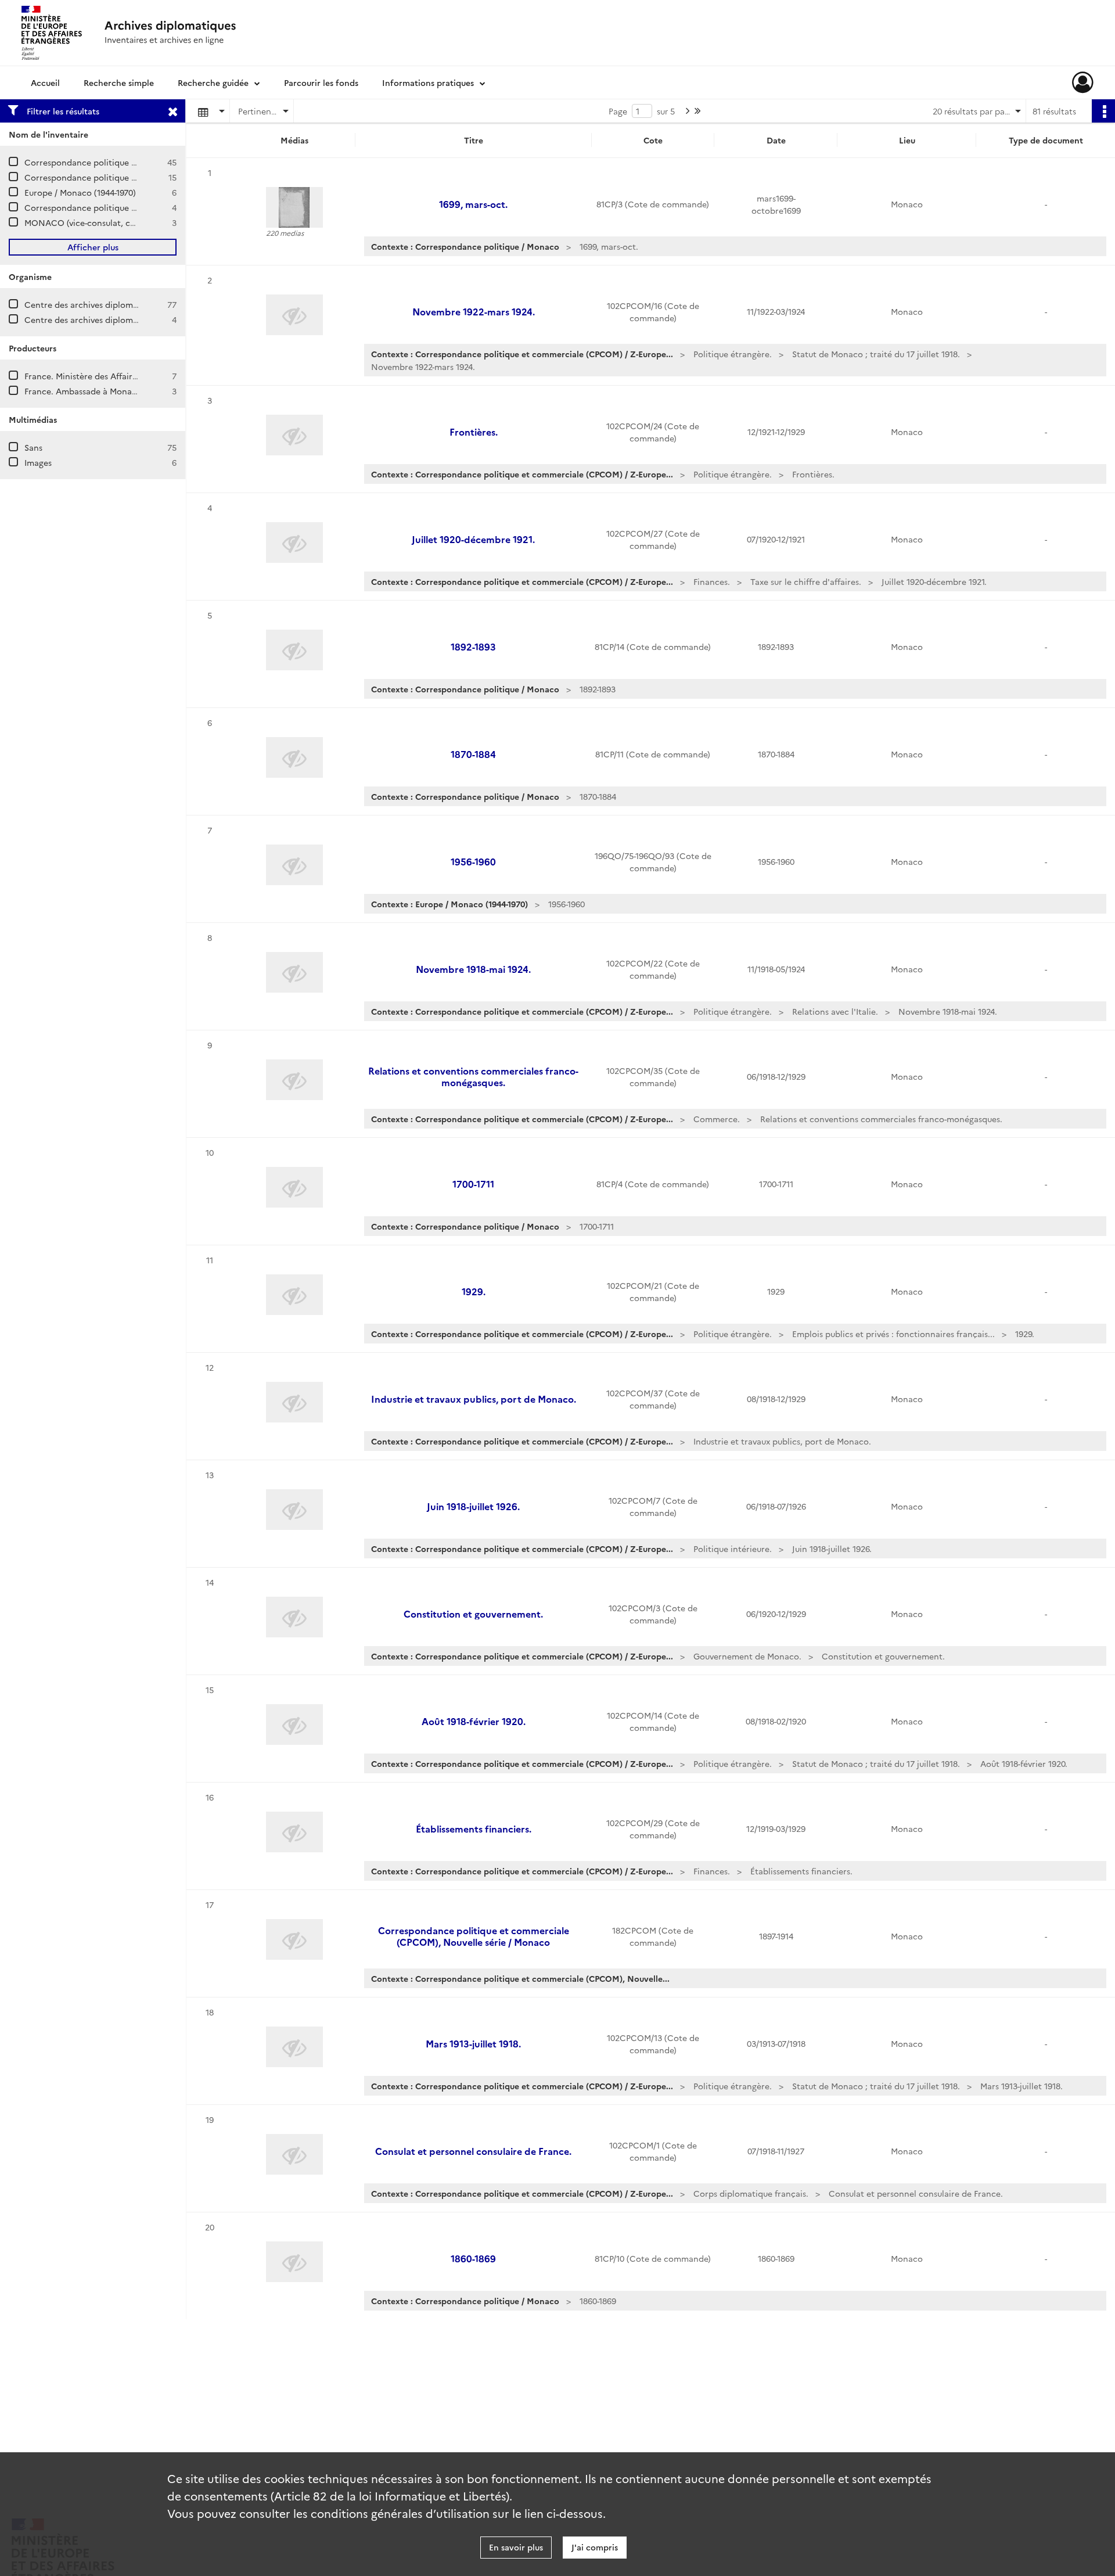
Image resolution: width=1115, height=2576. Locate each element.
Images (38, 462)
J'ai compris (595, 2547)
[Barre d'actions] (1103, 111)
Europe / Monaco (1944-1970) (80, 192)
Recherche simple (119, 82)
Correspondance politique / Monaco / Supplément (124, 207)
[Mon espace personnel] (1083, 82)
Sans (33, 447)
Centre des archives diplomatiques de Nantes (114, 319)
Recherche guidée (213, 82)
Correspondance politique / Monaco (96, 177)
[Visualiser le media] (294, 207)
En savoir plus (516, 2547)
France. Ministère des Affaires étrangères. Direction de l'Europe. (151, 376)
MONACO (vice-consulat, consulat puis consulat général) (136, 222)
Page (618, 111)
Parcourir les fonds (321, 82)
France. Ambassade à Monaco (83, 391)
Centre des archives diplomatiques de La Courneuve (127, 304)
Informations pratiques (428, 82)
